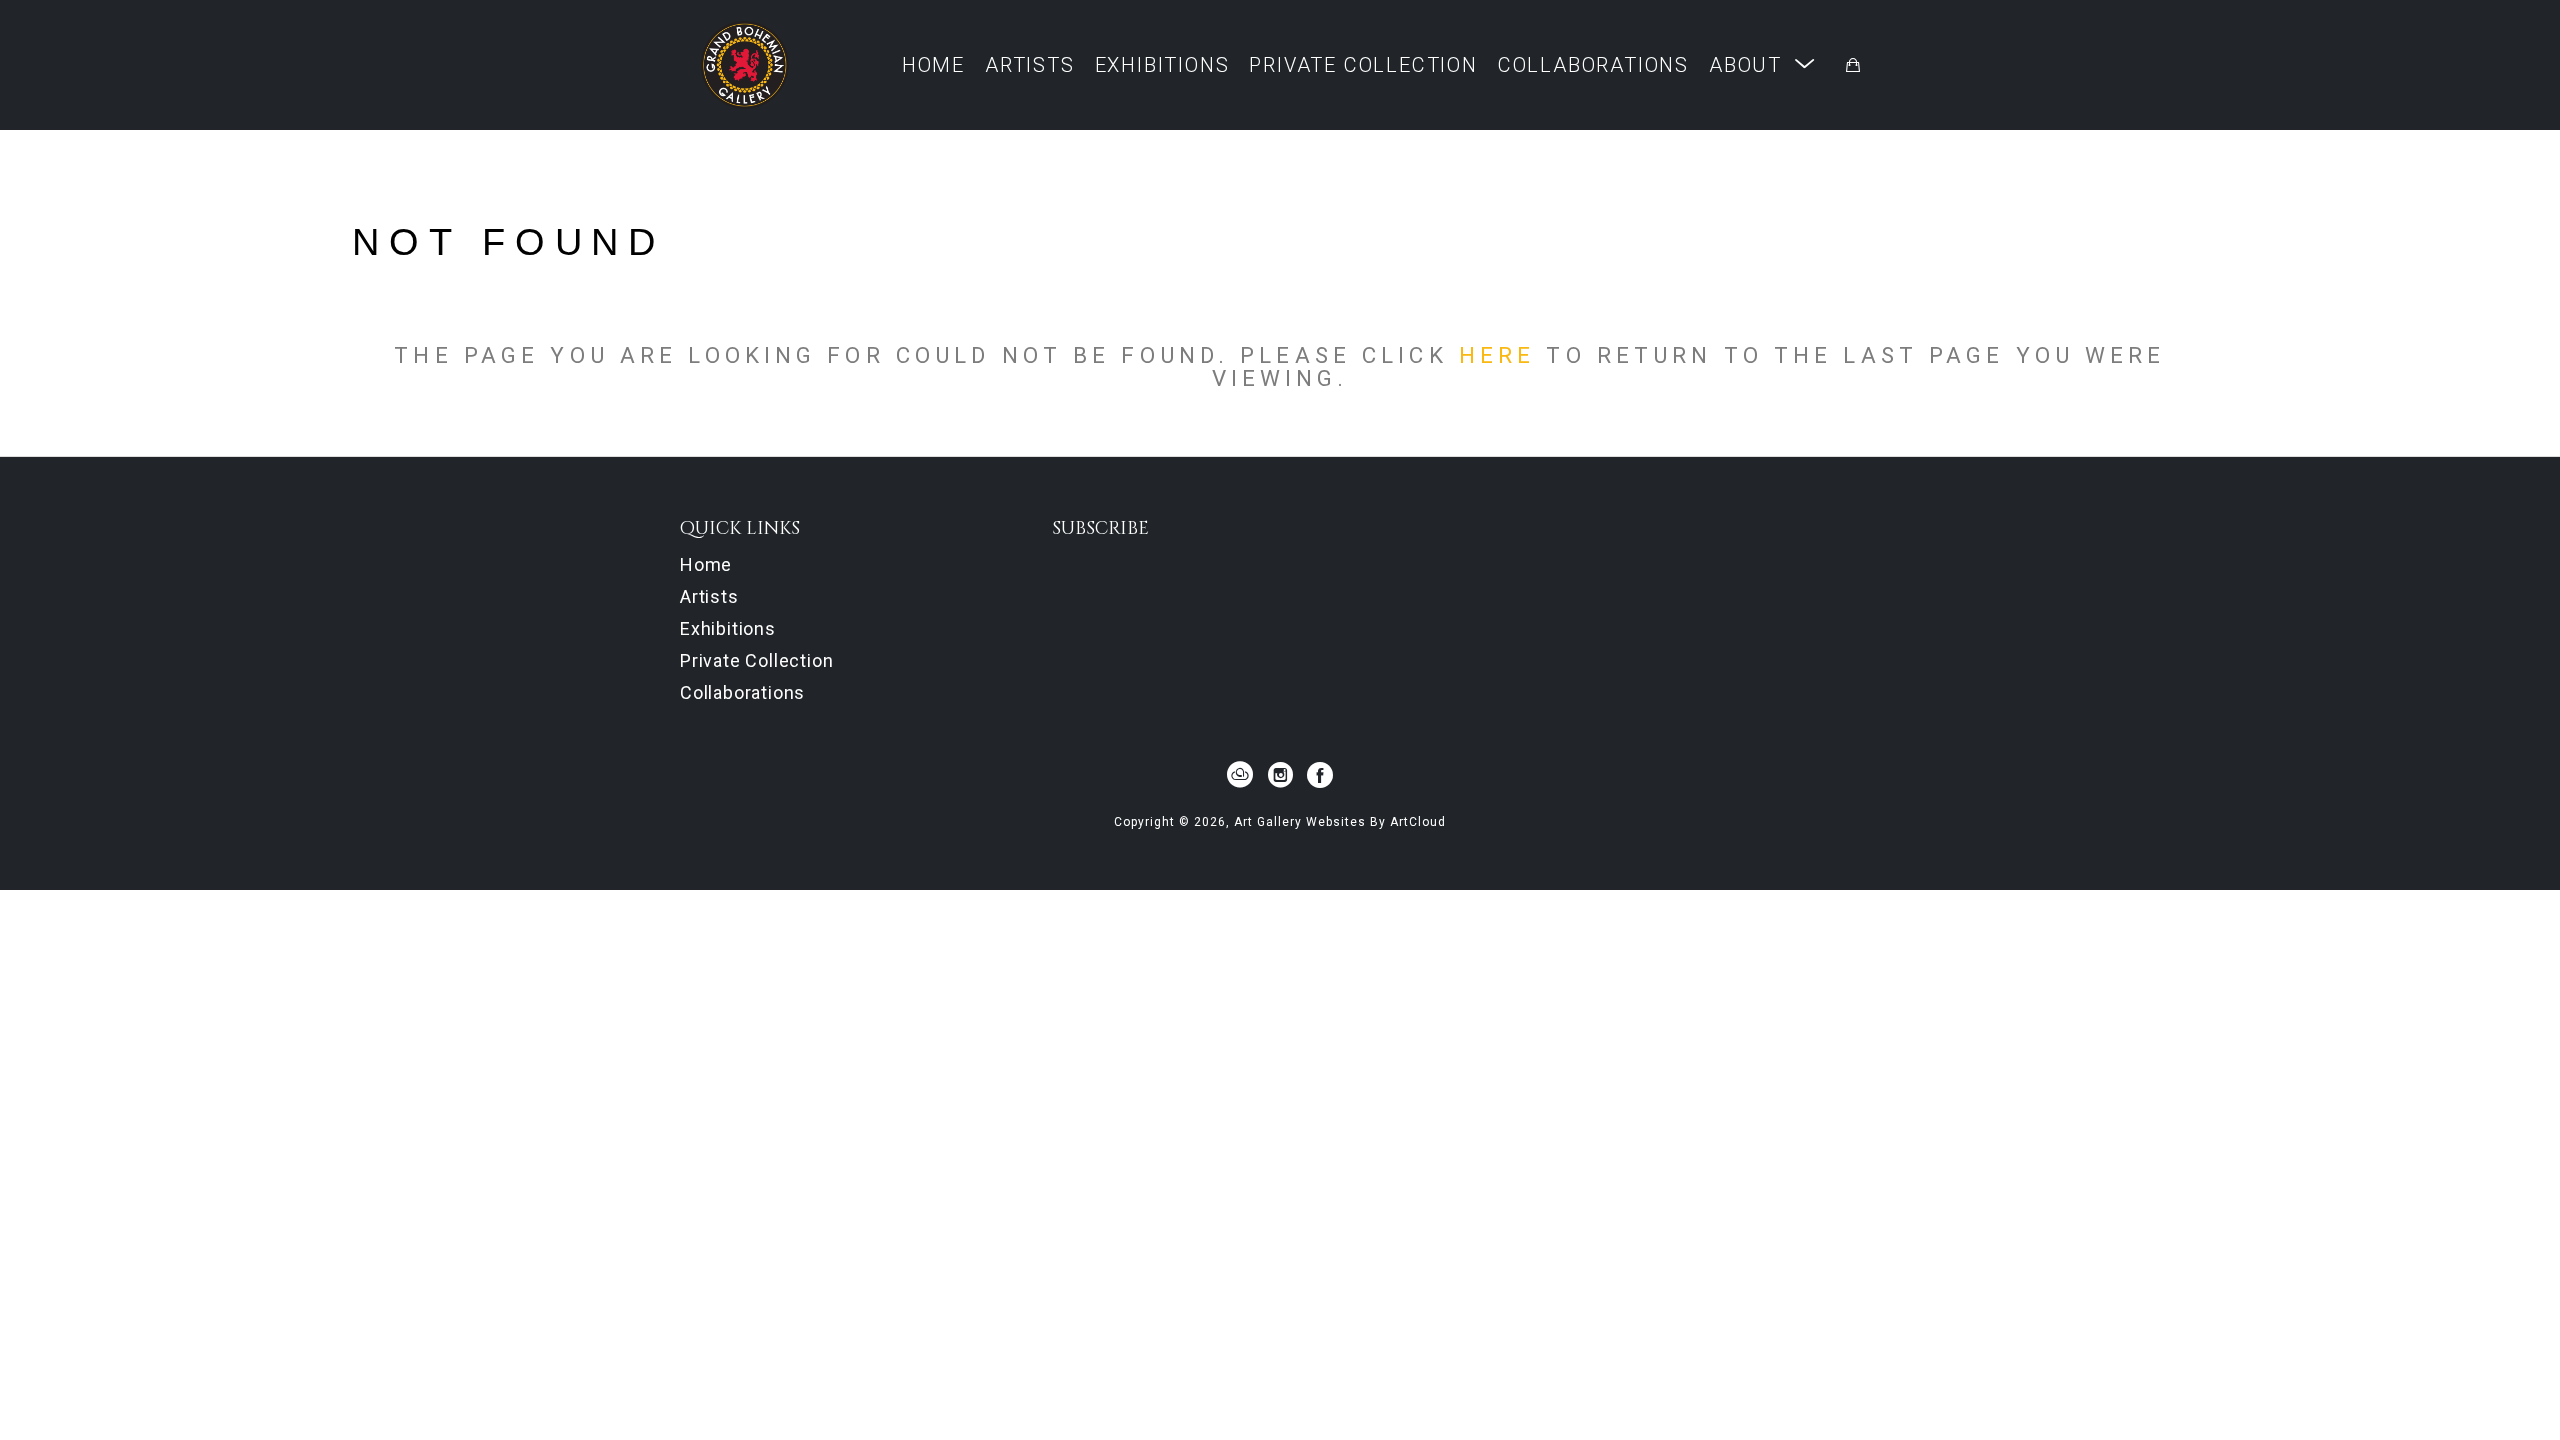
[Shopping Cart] (1853, 65)
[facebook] (1320, 775)
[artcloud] (1240, 775)
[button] (1762, 64)
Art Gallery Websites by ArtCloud (1340, 822)
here (1497, 355)
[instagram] (1280, 775)
